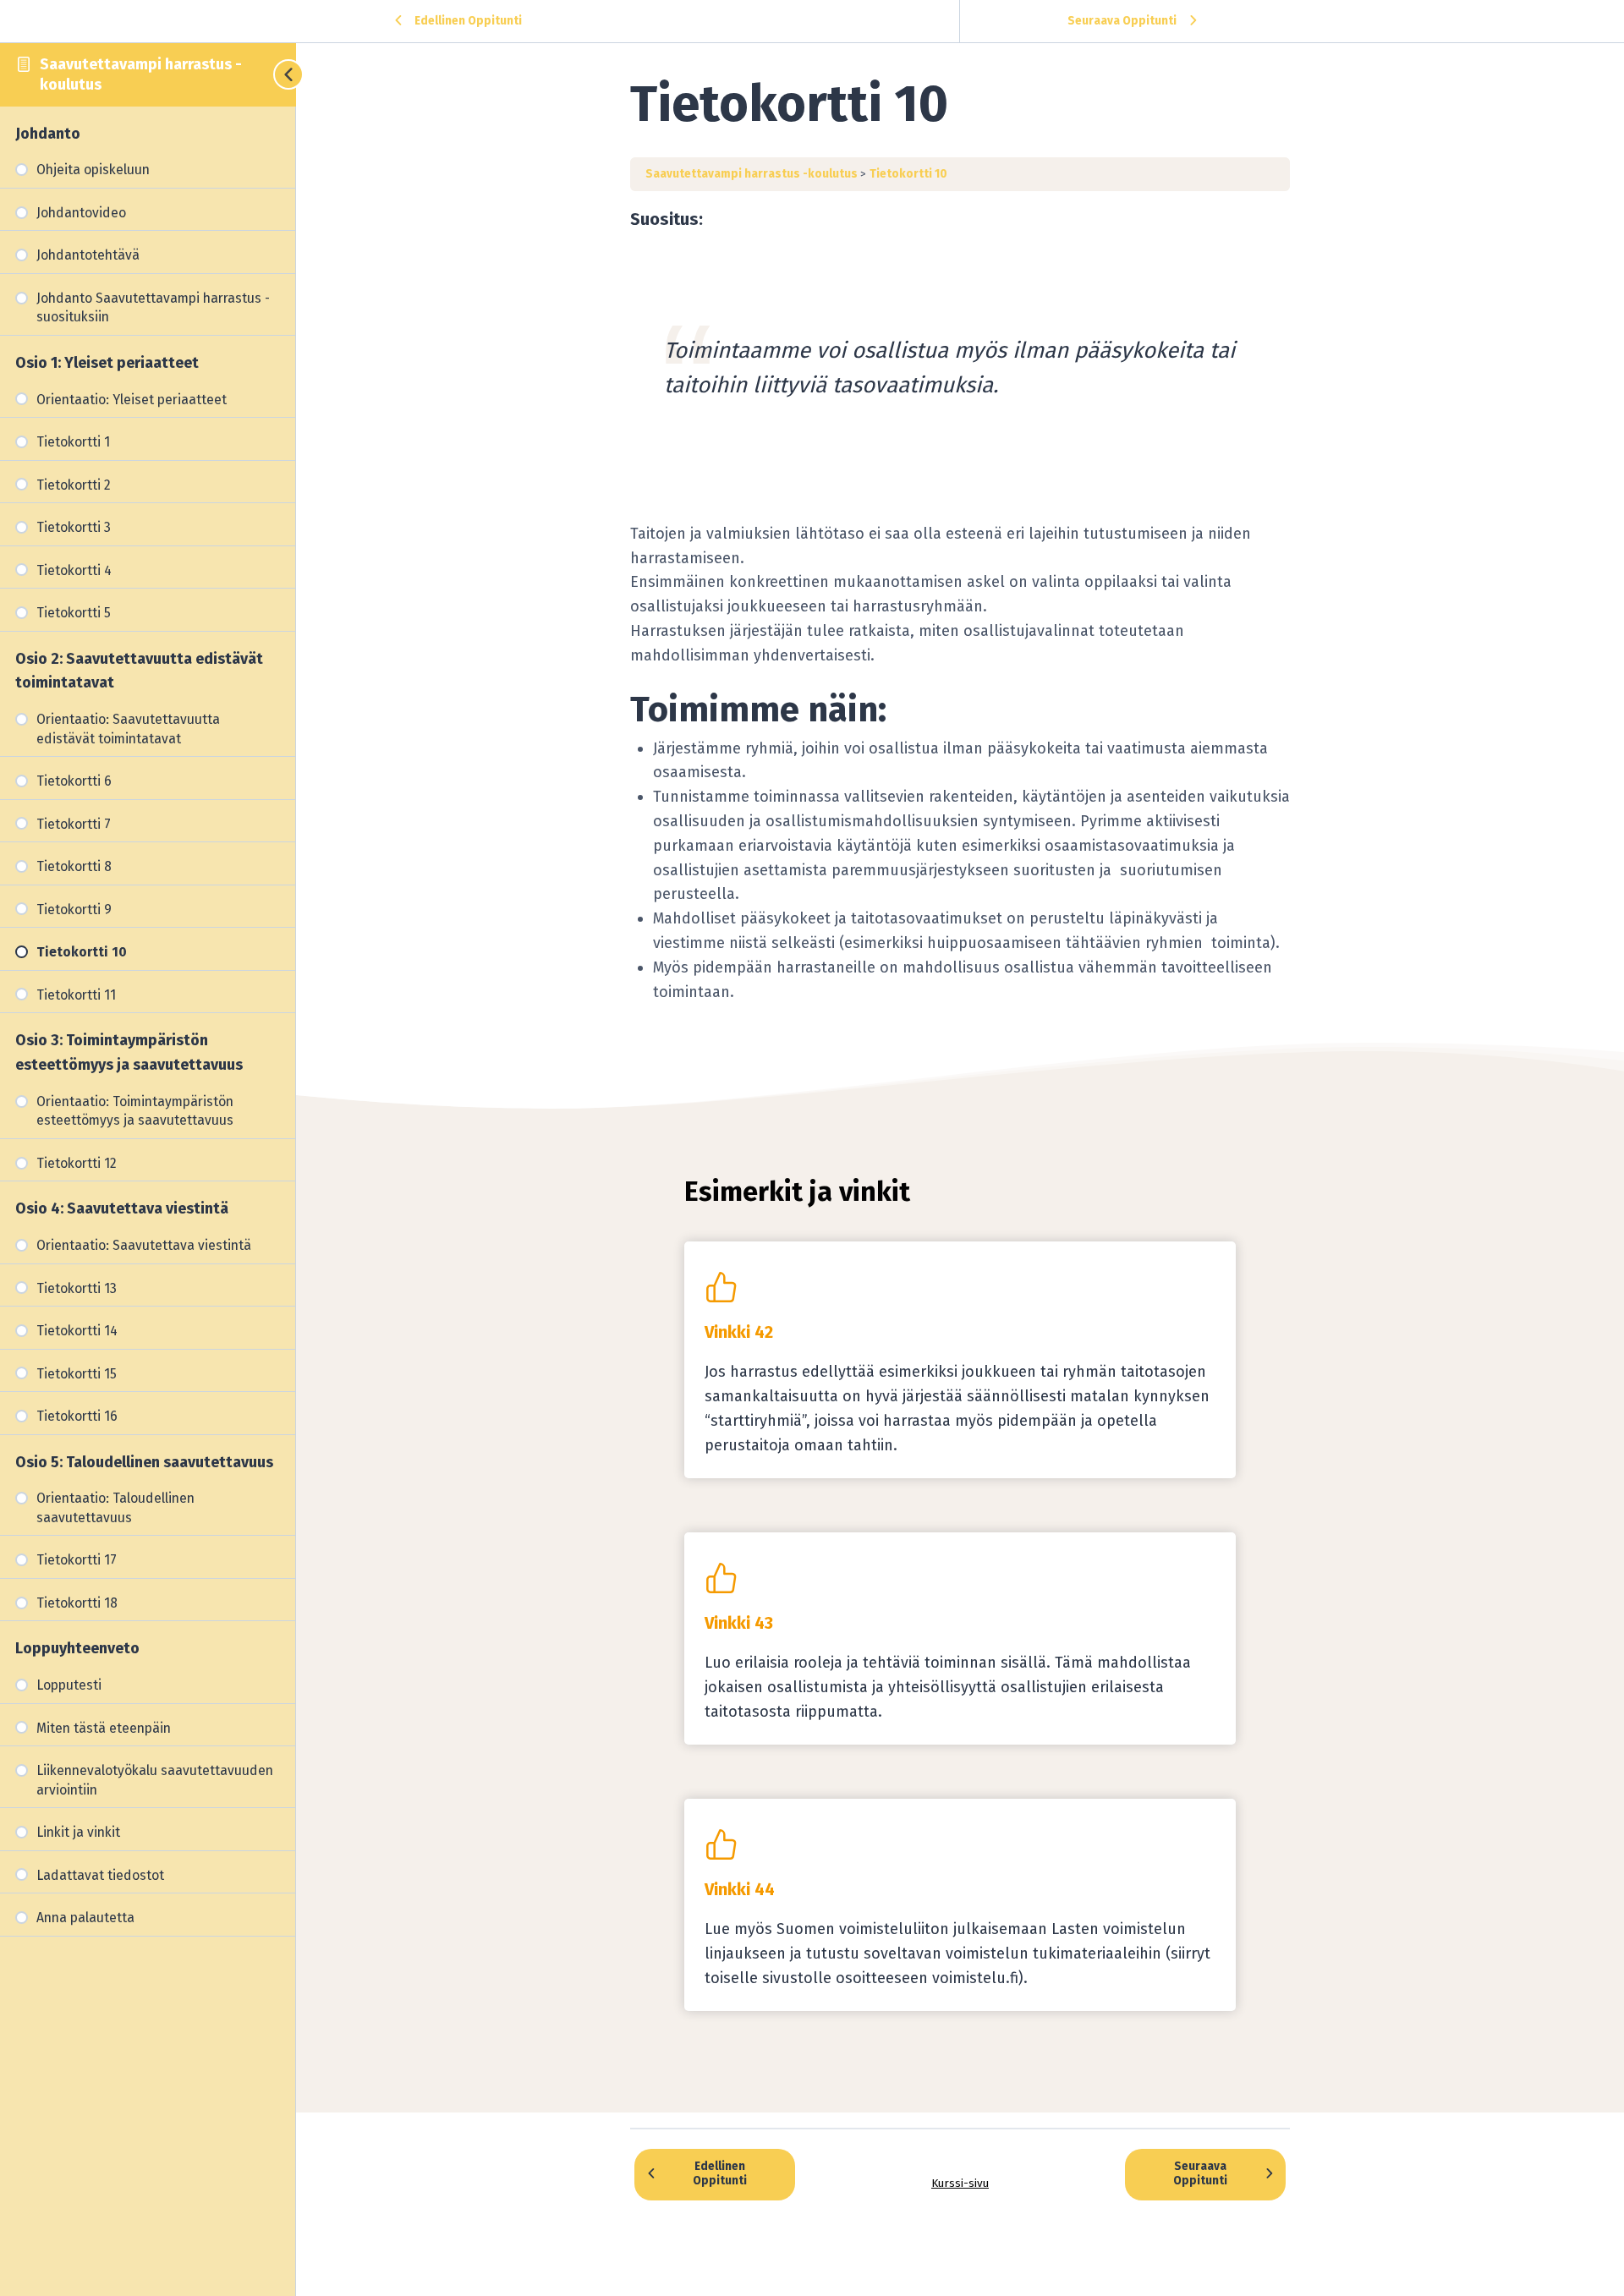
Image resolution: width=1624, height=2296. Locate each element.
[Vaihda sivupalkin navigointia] (279, 74)
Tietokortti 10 (908, 174)
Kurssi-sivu (960, 2183)
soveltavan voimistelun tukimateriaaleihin (1012, 1954)
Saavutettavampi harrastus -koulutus (753, 174)
